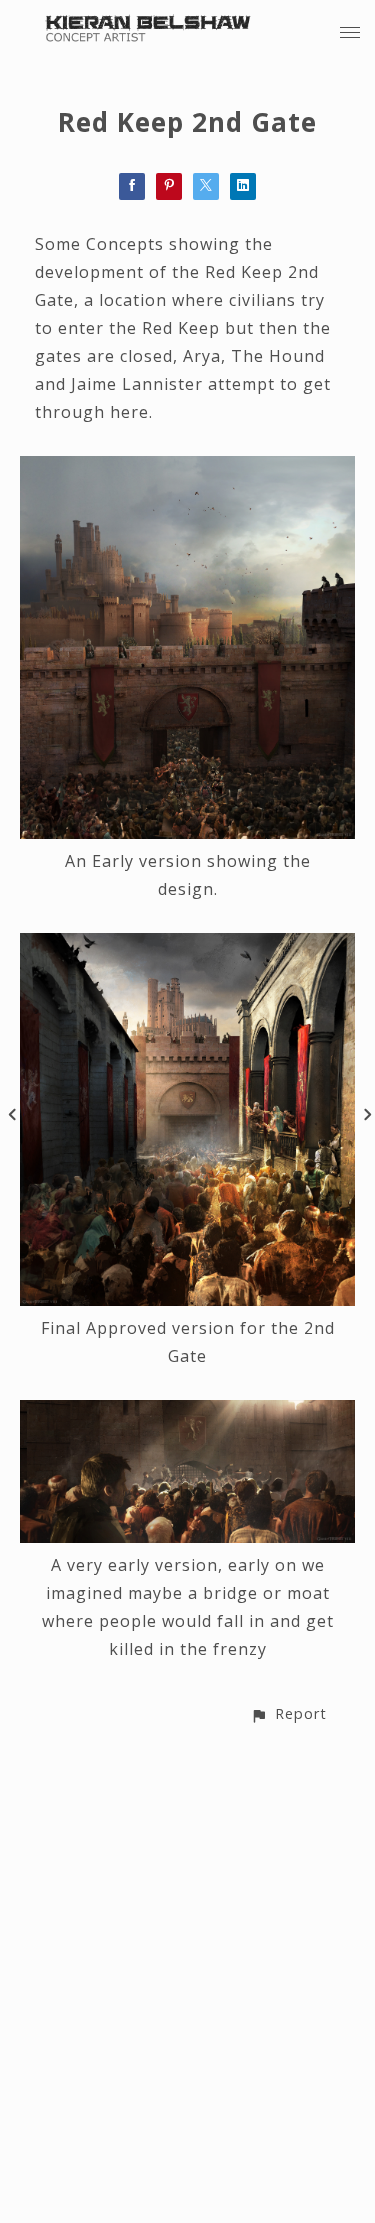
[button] (288, 1713)
